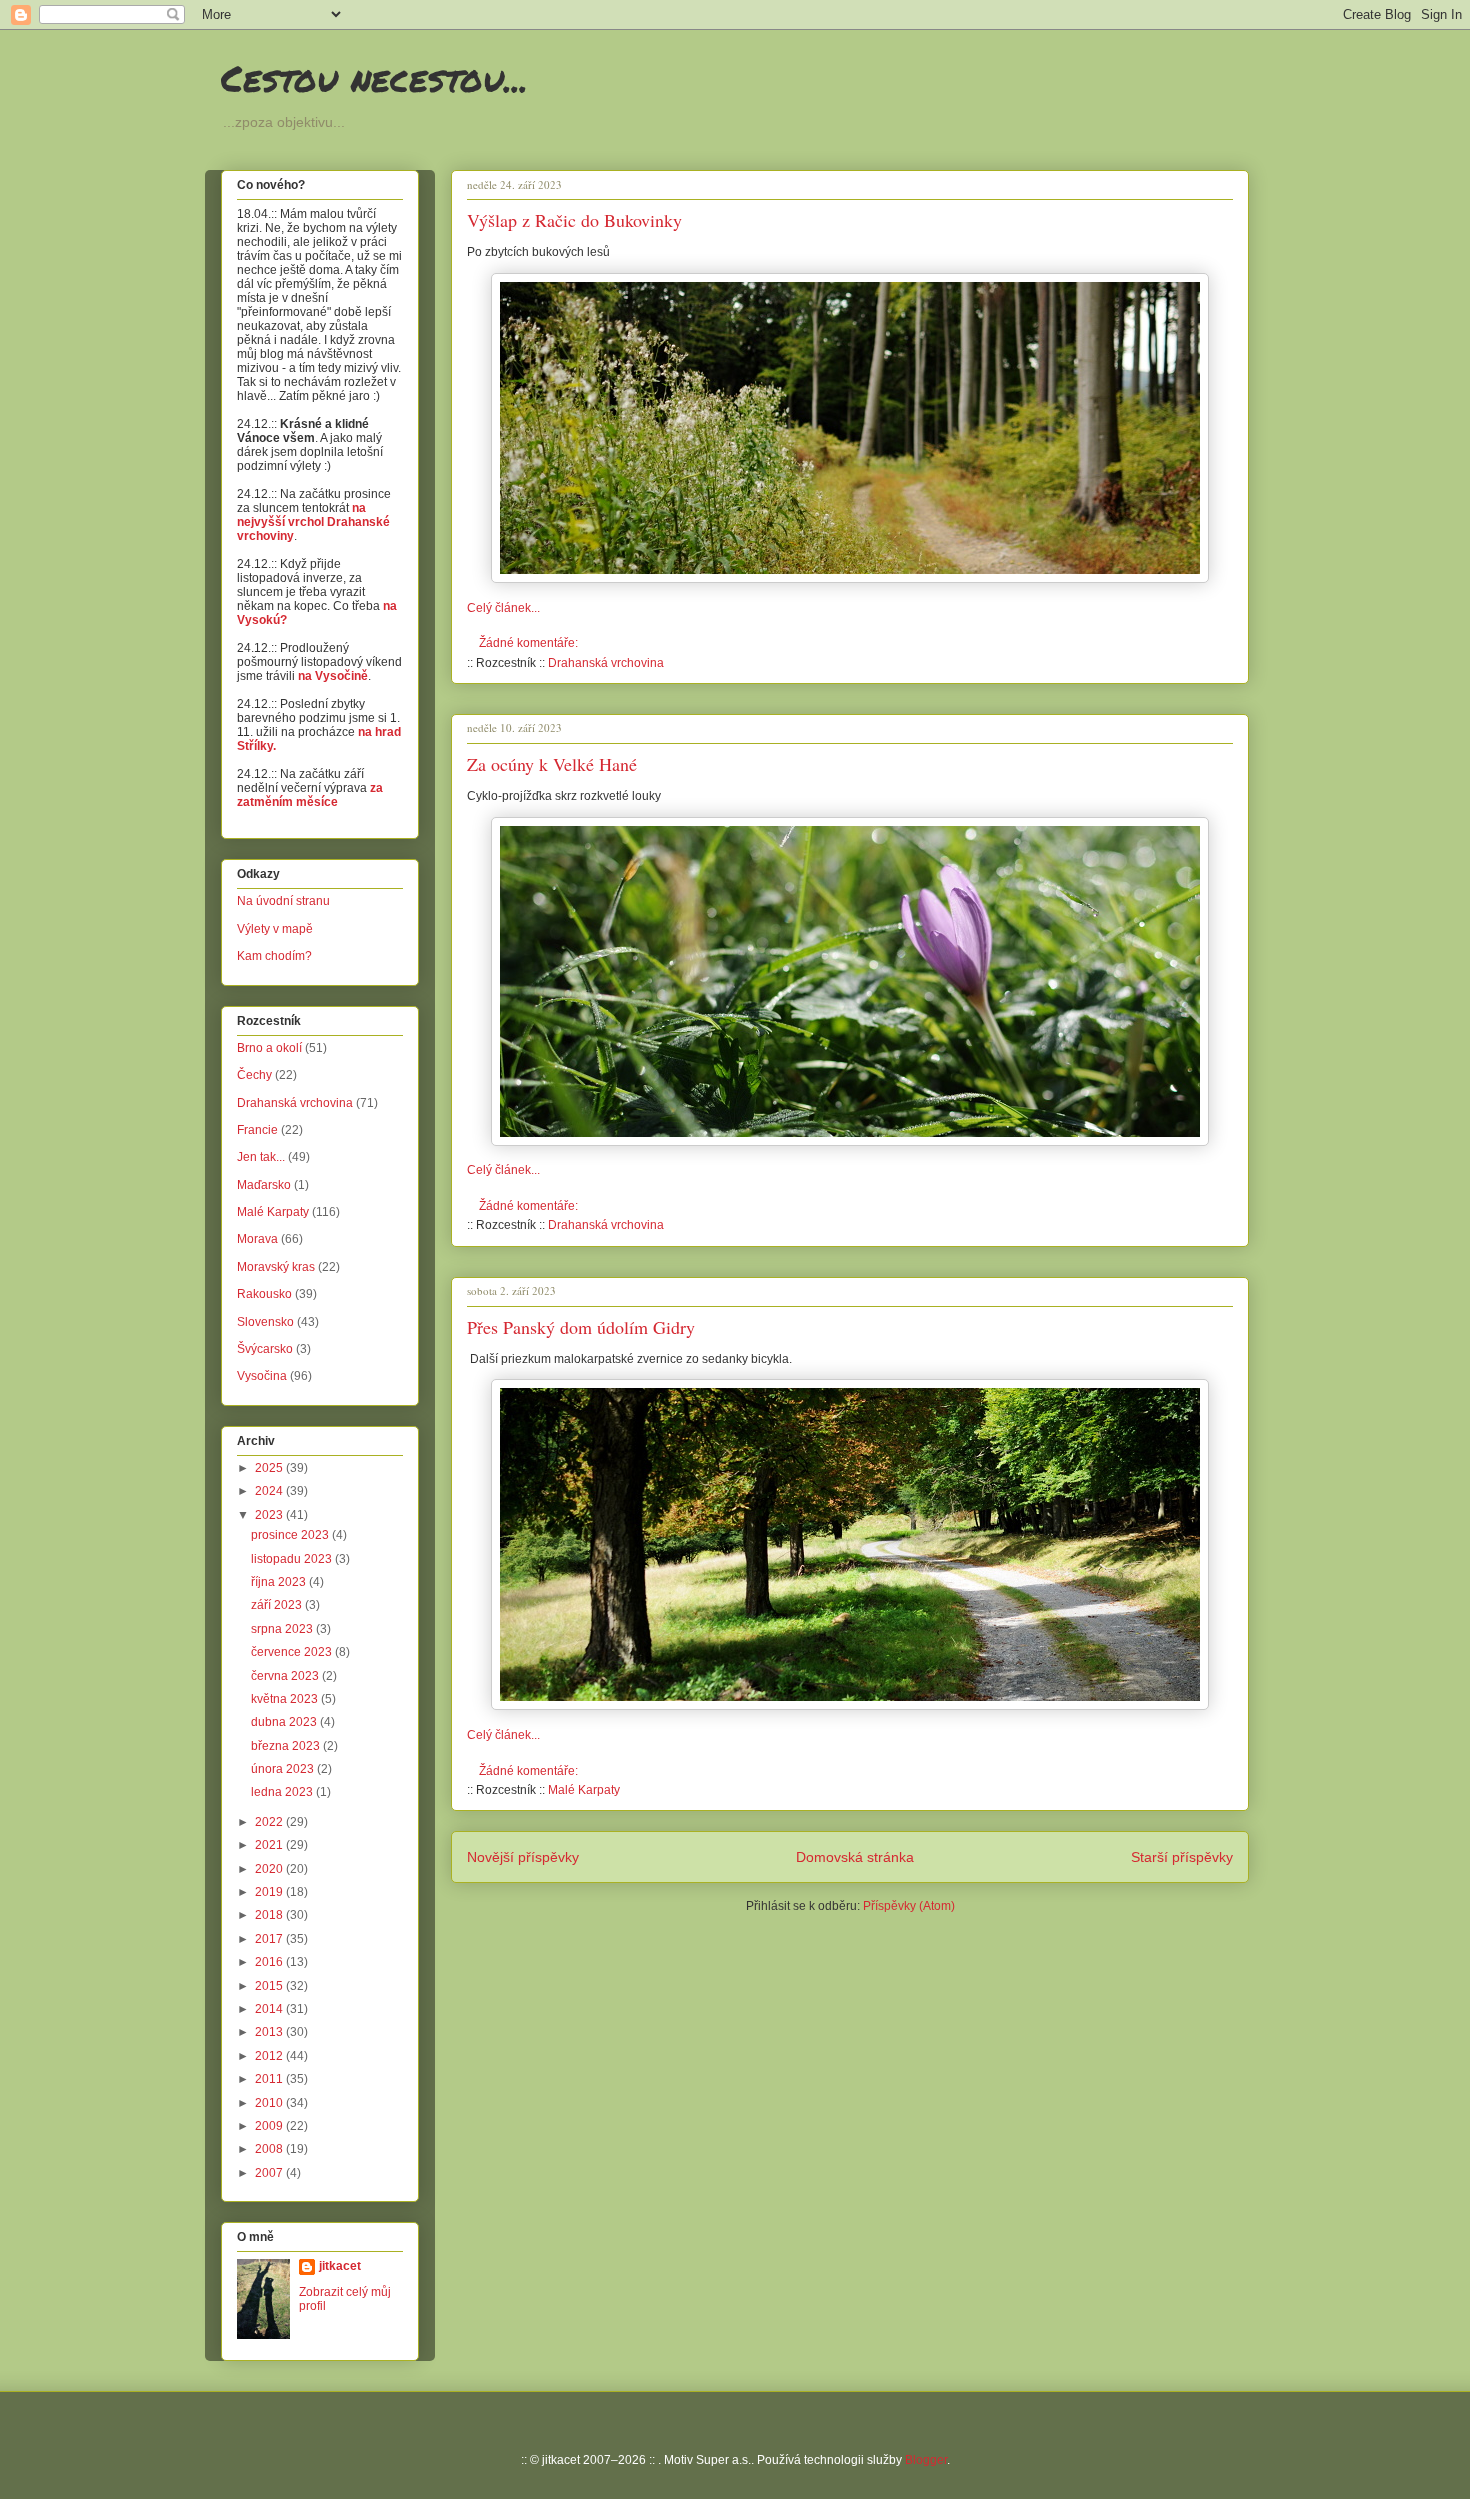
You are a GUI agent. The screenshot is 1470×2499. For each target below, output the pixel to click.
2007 (270, 2173)
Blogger (926, 2460)
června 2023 (286, 1676)
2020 (270, 1869)
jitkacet (340, 2266)
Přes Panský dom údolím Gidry (581, 1327)
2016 (270, 1962)
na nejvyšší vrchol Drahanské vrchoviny (313, 522)
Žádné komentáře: (530, 643)
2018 (270, 1915)
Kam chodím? (274, 956)
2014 (270, 2009)
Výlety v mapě (275, 929)
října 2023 (280, 1582)
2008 (270, 2149)
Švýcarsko (265, 1349)
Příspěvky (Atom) (909, 1906)
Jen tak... (261, 1157)
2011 (270, 2079)
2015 (270, 1986)
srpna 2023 (283, 1629)
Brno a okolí (269, 1048)
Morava (257, 1239)
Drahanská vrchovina (606, 663)
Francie (257, 1130)
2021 (270, 1845)
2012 (270, 2056)
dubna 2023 (285, 1722)
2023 (270, 1515)
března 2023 (287, 1746)
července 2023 (293, 1652)
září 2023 (278, 1605)
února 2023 (284, 1769)
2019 (270, 1892)
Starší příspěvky (1182, 1857)
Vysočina (262, 1376)
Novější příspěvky (523, 1857)
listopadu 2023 (293, 1559)
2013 (270, 2032)
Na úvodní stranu (283, 901)
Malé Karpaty (584, 1790)
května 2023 (286, 1699)
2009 (270, 2126)
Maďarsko (264, 1185)
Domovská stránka (855, 1857)
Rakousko (264, 1294)
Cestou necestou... (374, 77)
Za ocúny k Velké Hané (552, 764)
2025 (270, 1468)
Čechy (254, 1075)
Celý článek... (503, 608)
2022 (270, 1822)
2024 (270, 1491)
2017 (270, 1939)
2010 (270, 2103)
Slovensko (265, 1322)
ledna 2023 (283, 1792)
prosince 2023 (291, 1535)
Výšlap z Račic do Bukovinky (574, 220)
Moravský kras (276, 1267)
